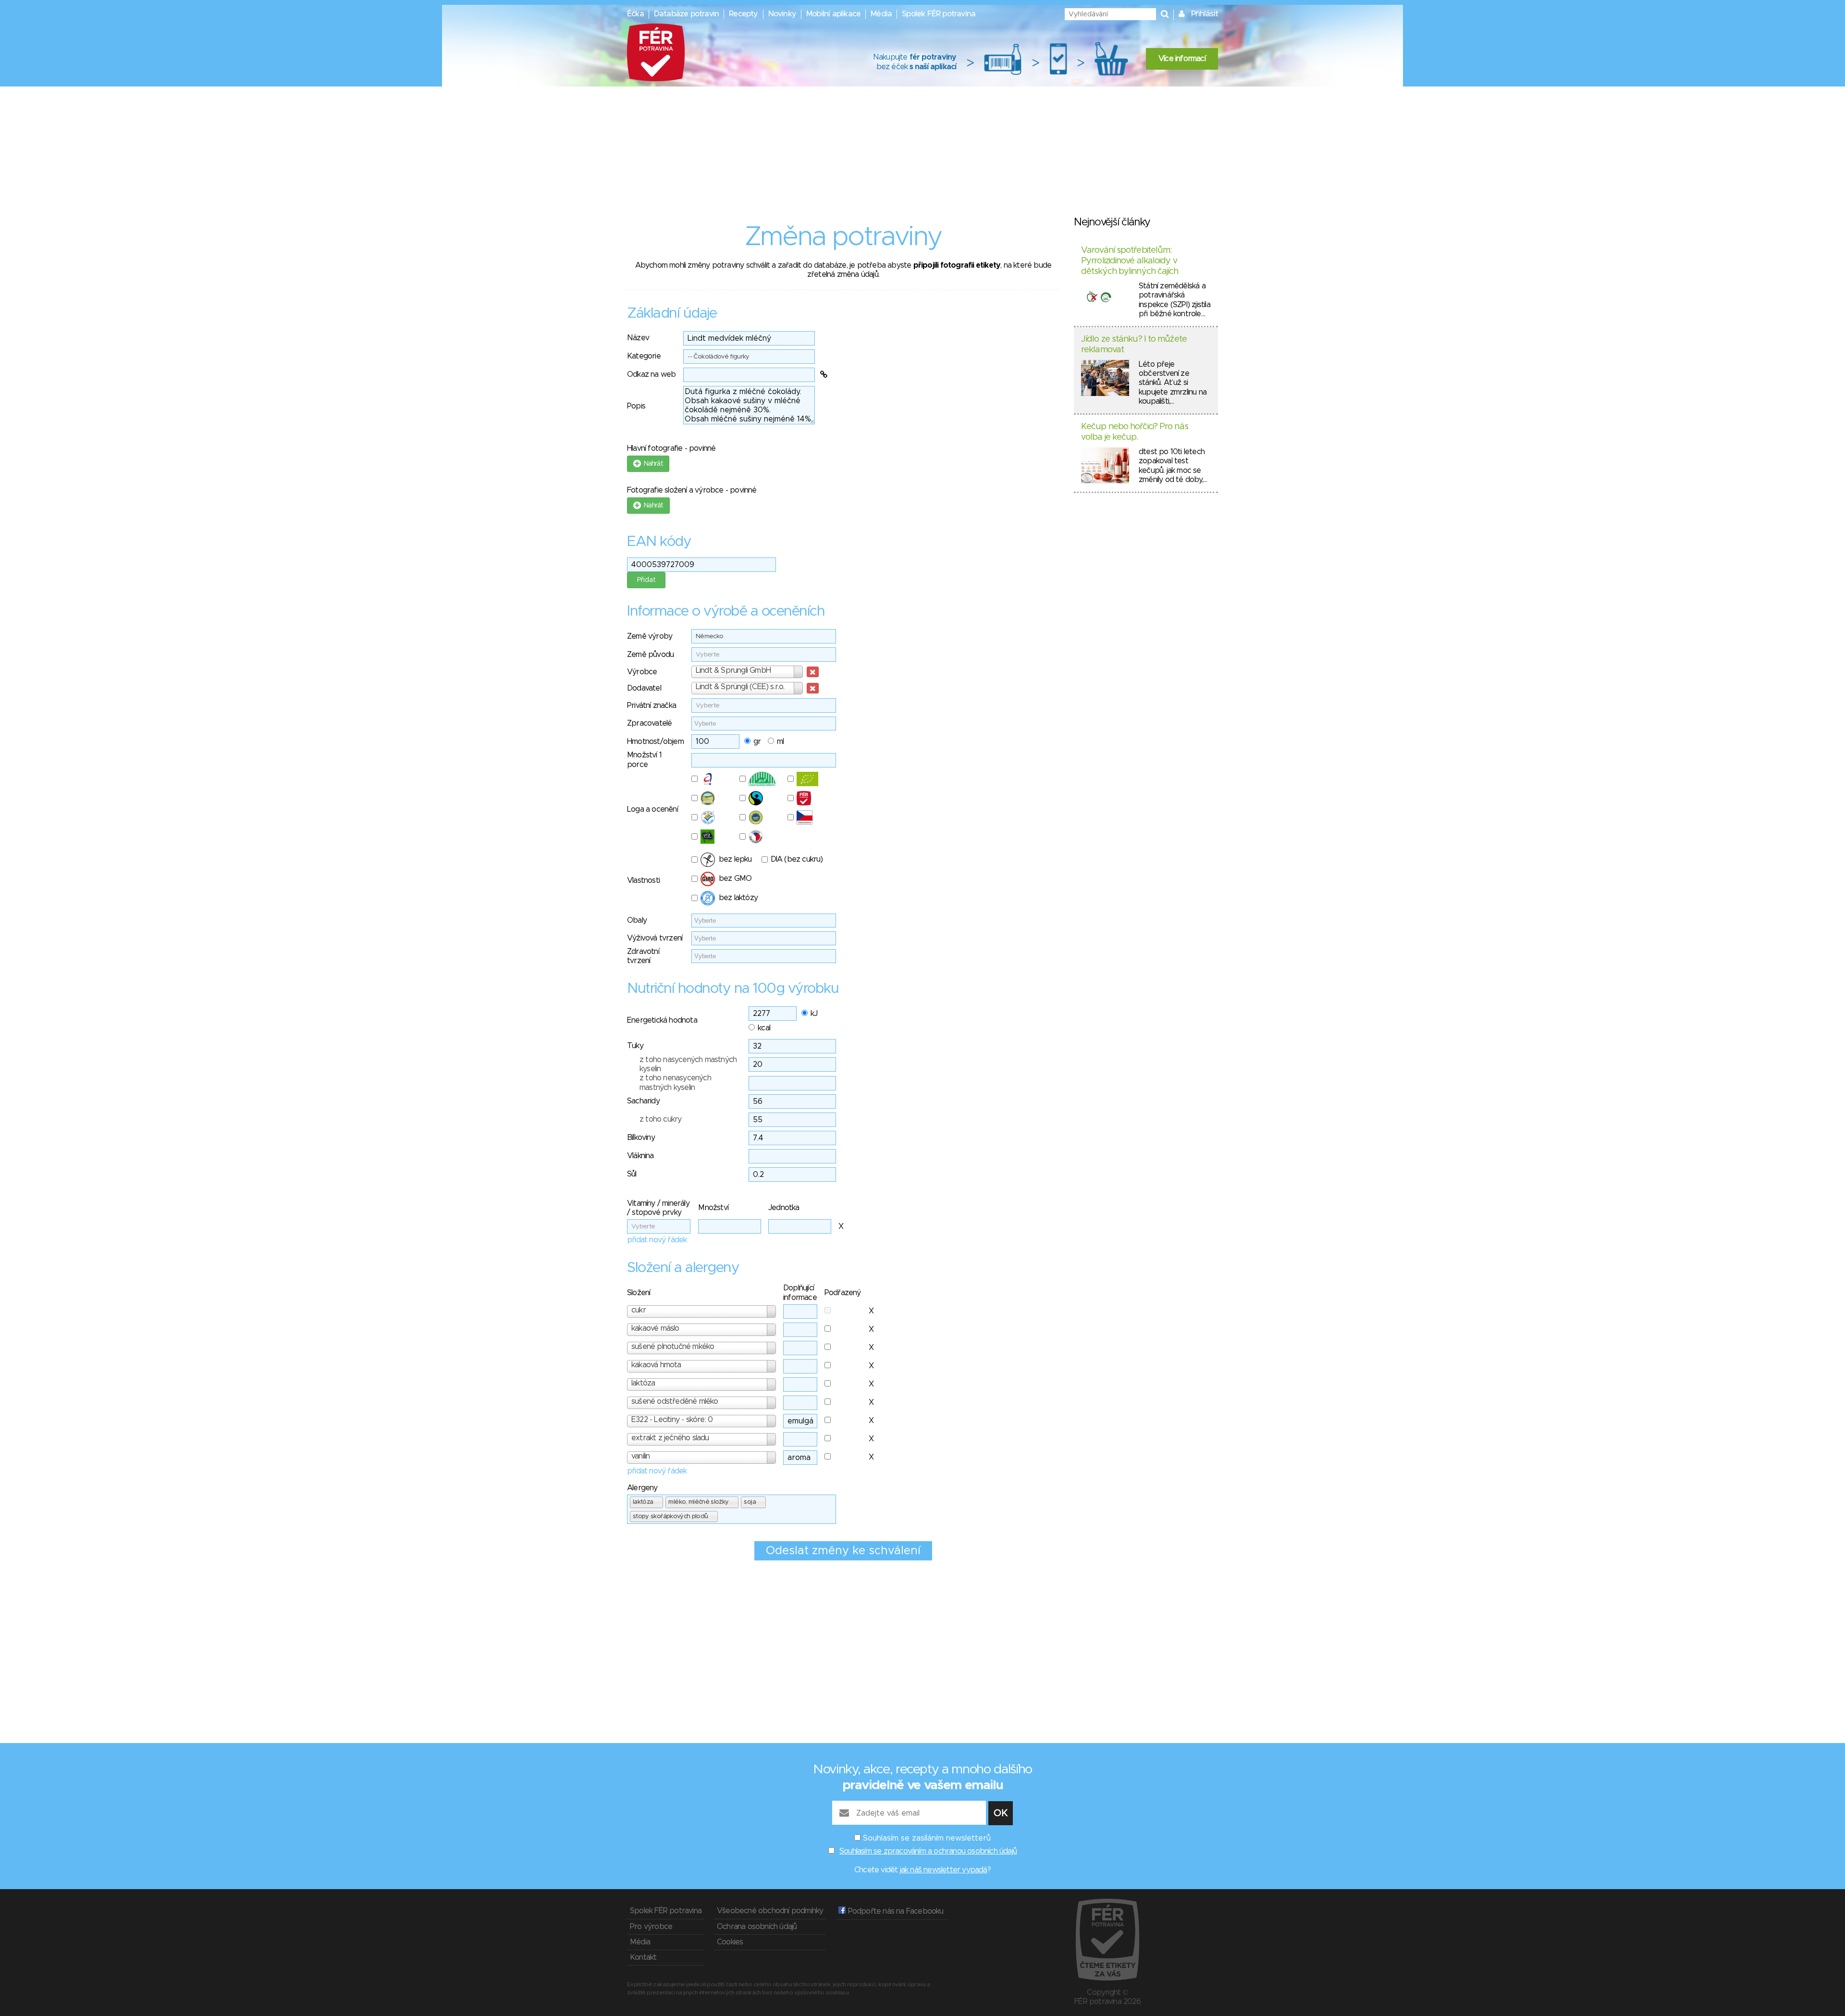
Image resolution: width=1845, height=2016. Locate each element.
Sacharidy (643, 1101)
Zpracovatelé (649, 723)
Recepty (743, 14)
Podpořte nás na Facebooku (894, 1911)
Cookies (730, 1942)
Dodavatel (644, 688)
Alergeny (642, 1488)
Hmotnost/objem (655, 742)
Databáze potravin (686, 14)
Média (881, 14)
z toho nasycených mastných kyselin (688, 1064)
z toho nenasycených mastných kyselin (675, 1082)
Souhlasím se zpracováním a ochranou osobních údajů (928, 1851)
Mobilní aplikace (833, 14)
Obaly (637, 920)
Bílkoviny (641, 1138)
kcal (764, 1028)
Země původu (650, 655)
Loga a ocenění (652, 809)
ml (780, 742)
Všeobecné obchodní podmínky (770, 1911)
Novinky (782, 14)
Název (638, 338)
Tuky (635, 1046)
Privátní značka (652, 705)
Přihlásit (1205, 14)
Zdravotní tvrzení (643, 956)
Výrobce (642, 672)
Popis (636, 406)
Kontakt (643, 1957)
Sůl (632, 1174)
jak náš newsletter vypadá (944, 1870)
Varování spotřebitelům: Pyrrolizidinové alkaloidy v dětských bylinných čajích (1130, 261)
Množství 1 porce (644, 760)
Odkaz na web (651, 374)
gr (757, 742)
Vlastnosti (643, 880)
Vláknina (640, 1156)
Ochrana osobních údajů (757, 1927)
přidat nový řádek (657, 1240)
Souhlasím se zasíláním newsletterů (927, 1838)
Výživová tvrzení (655, 938)
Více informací (1182, 59)
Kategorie (644, 356)
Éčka (635, 14)
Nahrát (652, 464)
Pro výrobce (651, 1927)
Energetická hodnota (662, 1020)
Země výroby (650, 636)
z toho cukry (660, 1119)
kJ (814, 1014)
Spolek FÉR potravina (939, 14)
